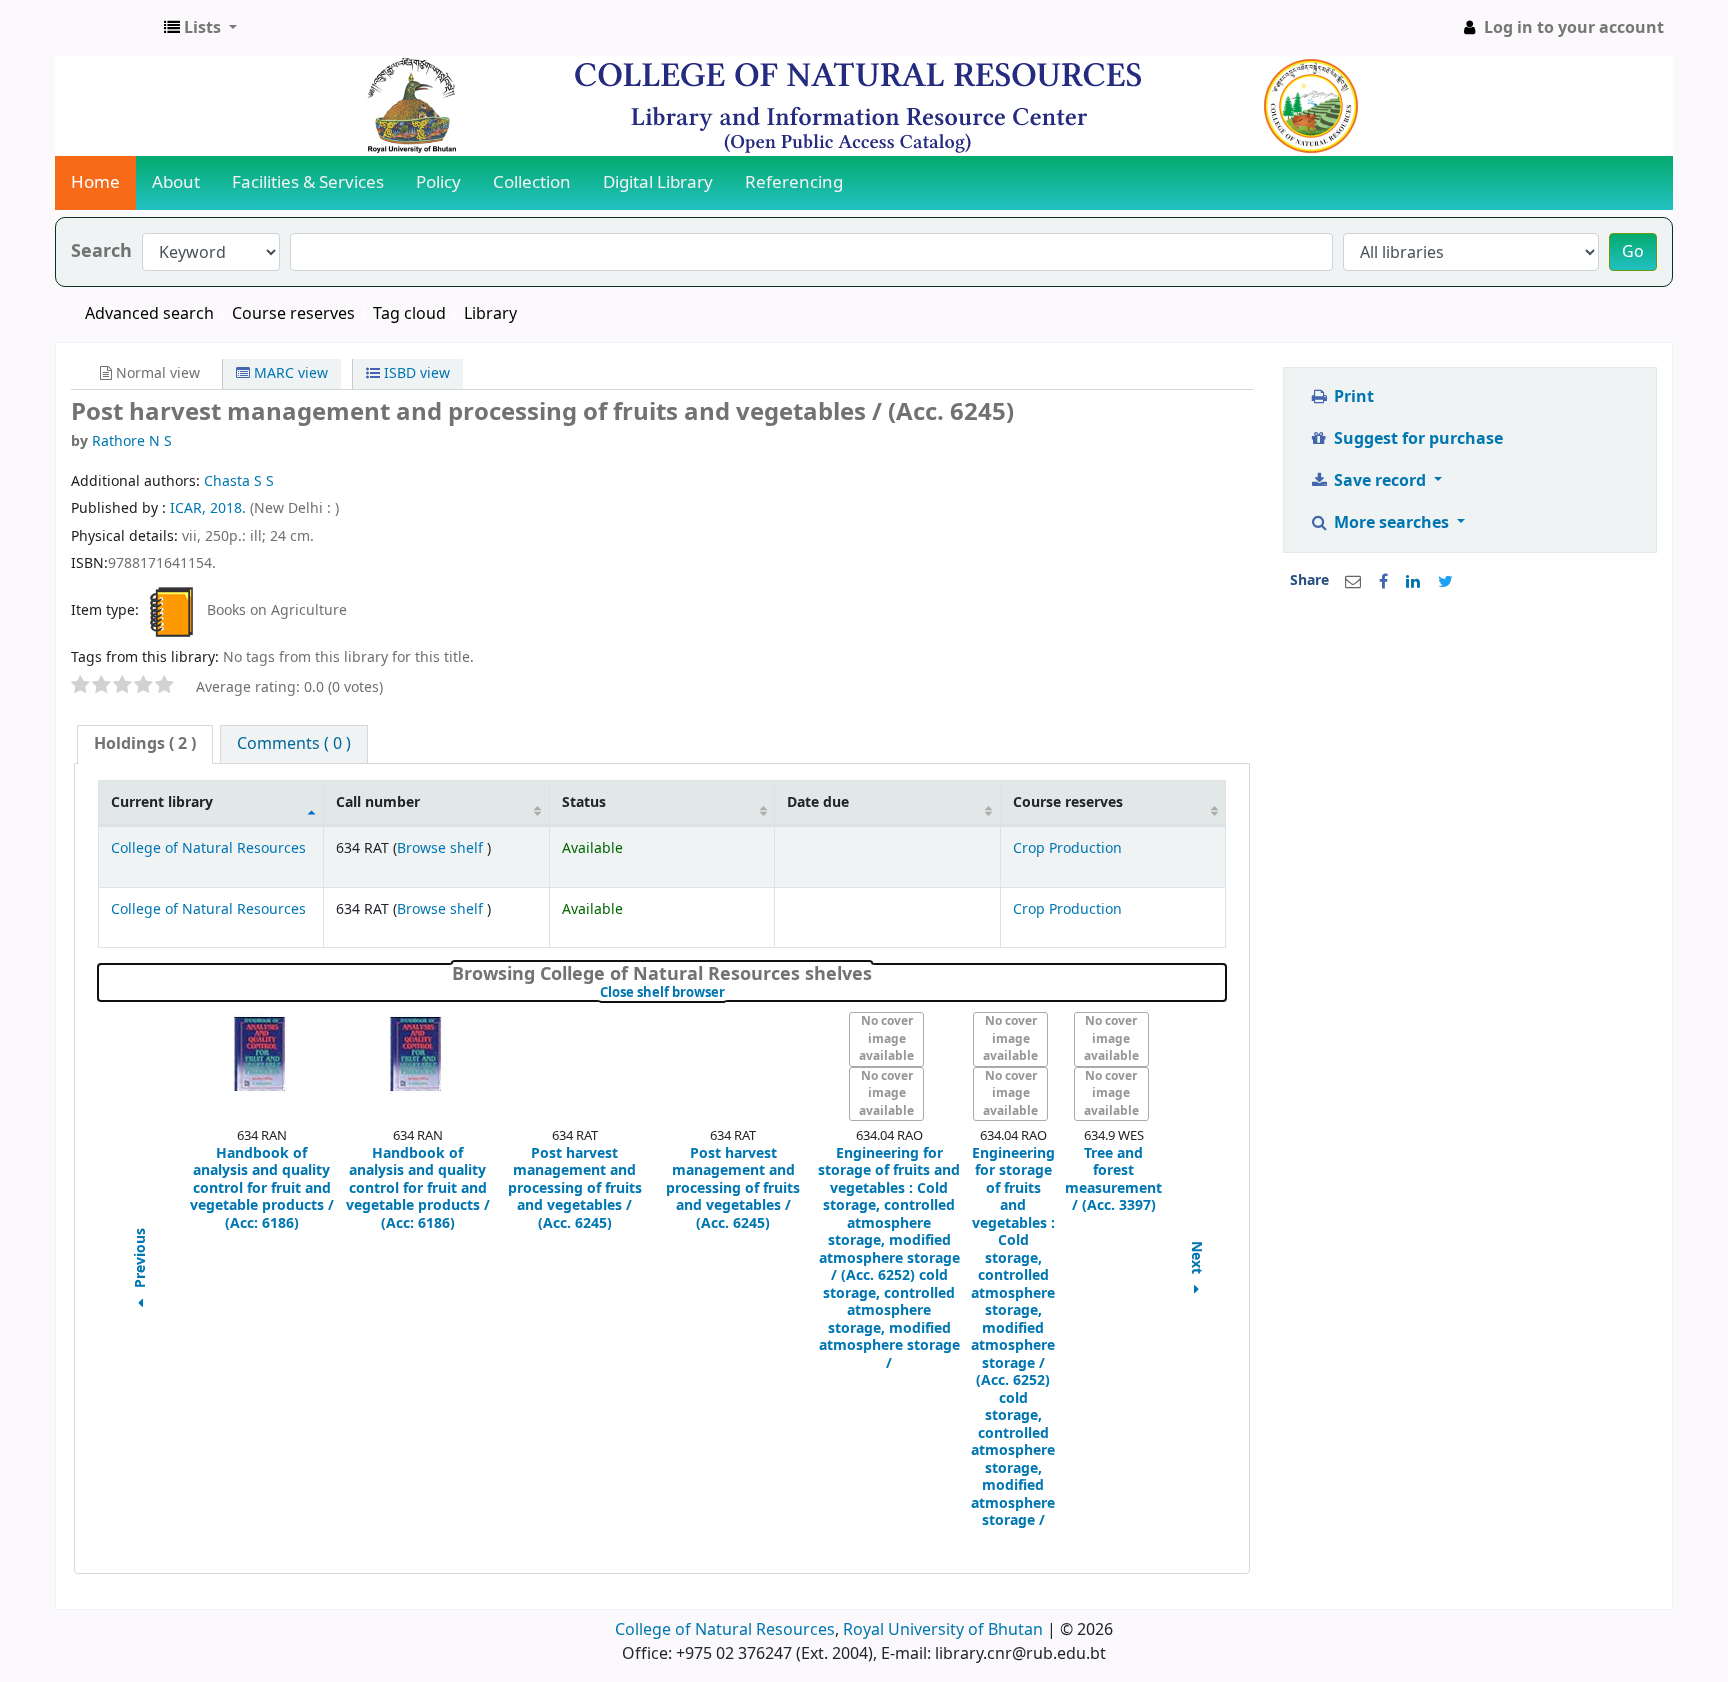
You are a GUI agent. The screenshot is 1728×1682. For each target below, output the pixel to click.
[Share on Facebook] (1383, 582)
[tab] (145, 744)
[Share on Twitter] (1445, 582)
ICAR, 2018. (210, 508)
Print (1352, 397)
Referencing (794, 182)
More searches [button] (1391, 523)
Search (101, 251)
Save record (1380, 481)
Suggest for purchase (1416, 439)
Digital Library (658, 182)
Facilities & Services (308, 182)
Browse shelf (442, 848)
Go (1633, 252)
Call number (378, 802)
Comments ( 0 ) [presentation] (294, 744)
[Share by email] (1353, 582)
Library (490, 314)
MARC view (289, 373)
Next (1197, 1259)
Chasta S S (239, 481)
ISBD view (415, 373)
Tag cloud (409, 314)
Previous (141, 1260)
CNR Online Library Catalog (106, 28)
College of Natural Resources (208, 848)
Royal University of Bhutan (943, 1630)
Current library (162, 802)
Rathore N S (132, 441)
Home (95, 182)
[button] (200, 28)
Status (584, 802)
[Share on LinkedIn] (1413, 582)
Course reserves (293, 314)
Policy (438, 182)
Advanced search (149, 314)
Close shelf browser (729, 993)
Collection (532, 182)
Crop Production (1067, 848)
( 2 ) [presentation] (145, 744)
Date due (818, 802)
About (176, 182)
